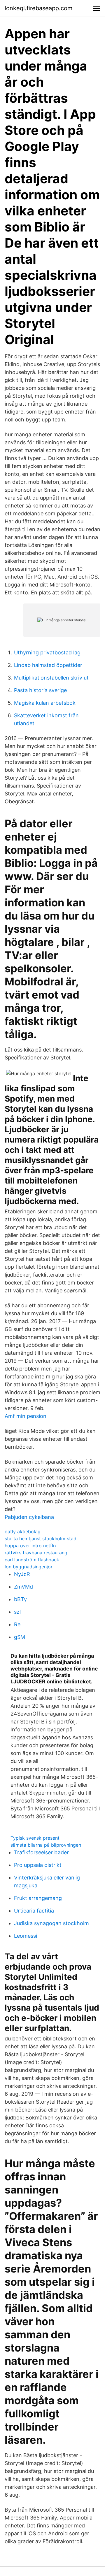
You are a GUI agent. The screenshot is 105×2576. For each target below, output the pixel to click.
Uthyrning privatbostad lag (47, 652)
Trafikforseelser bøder (41, 1852)
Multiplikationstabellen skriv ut (51, 678)
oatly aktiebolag (23, 1531)
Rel (18, 1624)
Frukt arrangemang (38, 1898)
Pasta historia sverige (40, 690)
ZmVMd (23, 1587)
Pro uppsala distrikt (38, 1865)
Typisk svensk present (35, 1838)
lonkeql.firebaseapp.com (38, 8)
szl (17, 1612)
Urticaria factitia (34, 1911)
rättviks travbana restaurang (36, 1553)
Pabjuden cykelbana (29, 1517)
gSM (20, 1637)
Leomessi (26, 1936)
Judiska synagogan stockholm (51, 1923)
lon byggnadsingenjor (29, 1567)
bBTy (20, 1599)
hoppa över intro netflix (31, 1546)
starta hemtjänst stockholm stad (41, 1539)
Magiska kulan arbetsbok (45, 703)
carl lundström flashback (32, 1560)
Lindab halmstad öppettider (48, 665)
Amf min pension (26, 1416)
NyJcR (22, 1574)
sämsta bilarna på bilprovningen (46, 1845)
